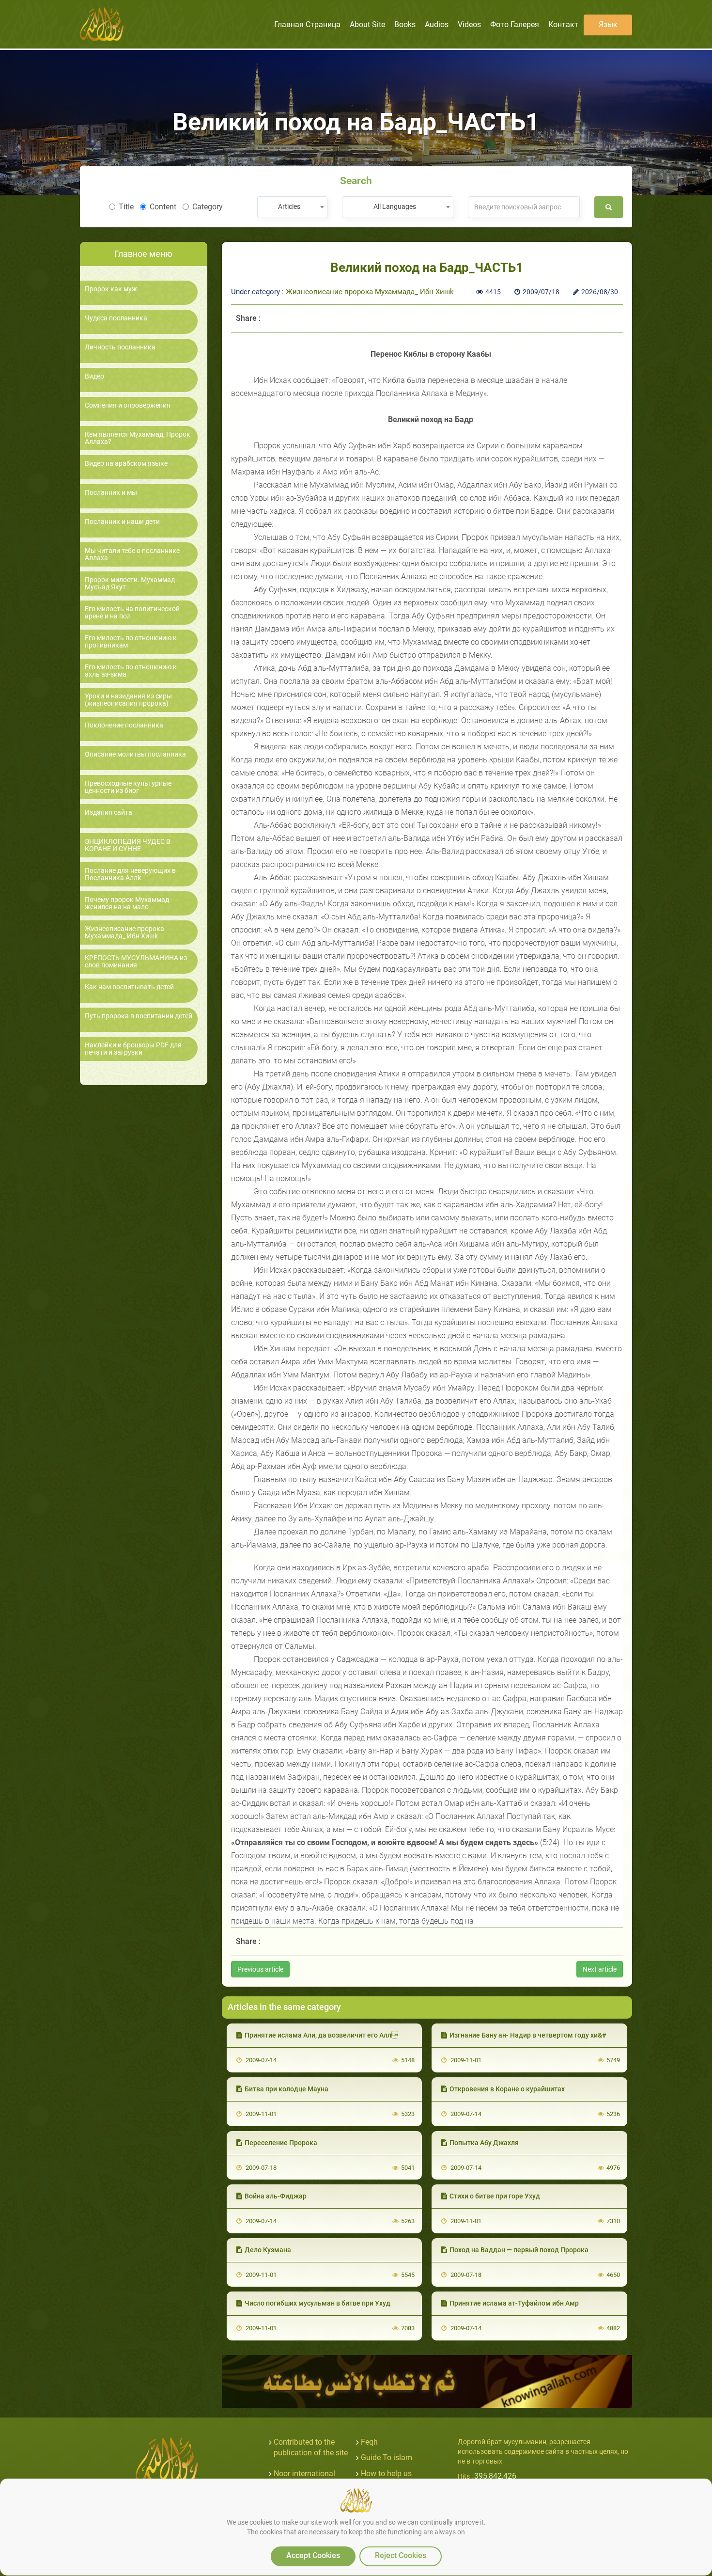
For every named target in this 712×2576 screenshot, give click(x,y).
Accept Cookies (313, 2555)
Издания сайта (108, 813)
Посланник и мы (111, 493)
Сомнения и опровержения (128, 405)
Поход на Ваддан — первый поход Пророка (519, 2250)
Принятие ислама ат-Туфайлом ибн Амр (514, 2303)
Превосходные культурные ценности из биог (128, 787)
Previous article (260, 1969)
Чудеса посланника (116, 318)
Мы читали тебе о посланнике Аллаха (132, 554)
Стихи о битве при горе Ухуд (495, 2196)
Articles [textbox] (289, 206)
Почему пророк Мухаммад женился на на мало (127, 903)
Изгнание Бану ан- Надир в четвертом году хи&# (528, 2035)
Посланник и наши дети (122, 522)
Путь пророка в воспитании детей (139, 1016)
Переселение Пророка (281, 2143)
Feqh (369, 2442)
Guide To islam (387, 2457)
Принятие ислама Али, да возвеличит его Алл (321, 2035)
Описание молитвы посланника (135, 754)
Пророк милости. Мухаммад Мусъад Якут (130, 584)
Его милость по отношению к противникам (131, 642)
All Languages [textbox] (395, 206)
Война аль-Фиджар (276, 2196)
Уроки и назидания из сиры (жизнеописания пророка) (128, 700)
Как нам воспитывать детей (129, 987)
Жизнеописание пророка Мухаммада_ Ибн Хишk (124, 932)
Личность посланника (120, 347)
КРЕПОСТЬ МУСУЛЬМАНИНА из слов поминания (136, 962)
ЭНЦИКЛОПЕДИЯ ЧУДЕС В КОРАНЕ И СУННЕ (128, 845)
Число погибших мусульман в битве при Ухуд (317, 2303)
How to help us (386, 2473)
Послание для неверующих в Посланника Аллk (130, 874)
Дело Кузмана (268, 2250)
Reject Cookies (401, 2555)
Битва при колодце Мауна (286, 2089)
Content (163, 207)
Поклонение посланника (124, 725)
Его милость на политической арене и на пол (132, 613)
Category (208, 207)
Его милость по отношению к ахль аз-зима (131, 671)
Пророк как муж (111, 289)
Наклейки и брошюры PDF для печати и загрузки (133, 1049)
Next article (600, 1969)
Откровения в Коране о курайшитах (507, 2089)
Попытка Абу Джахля (484, 2143)
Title (126, 207)
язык (608, 24)
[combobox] (292, 207)
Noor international (304, 2473)
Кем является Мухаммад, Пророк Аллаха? (138, 438)
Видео (94, 376)
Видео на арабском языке (126, 464)
